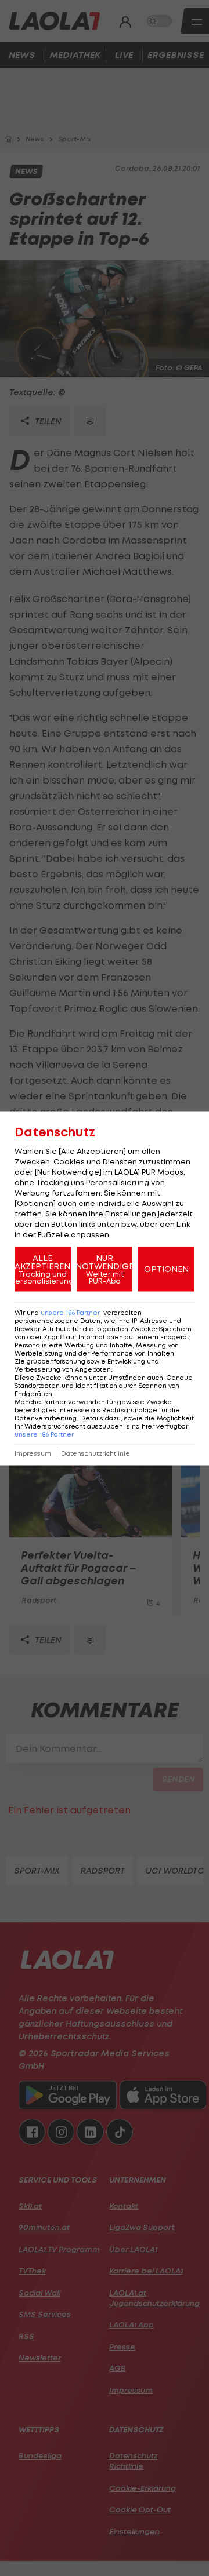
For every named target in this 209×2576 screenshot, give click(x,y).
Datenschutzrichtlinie (96, 1453)
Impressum (33, 1453)
